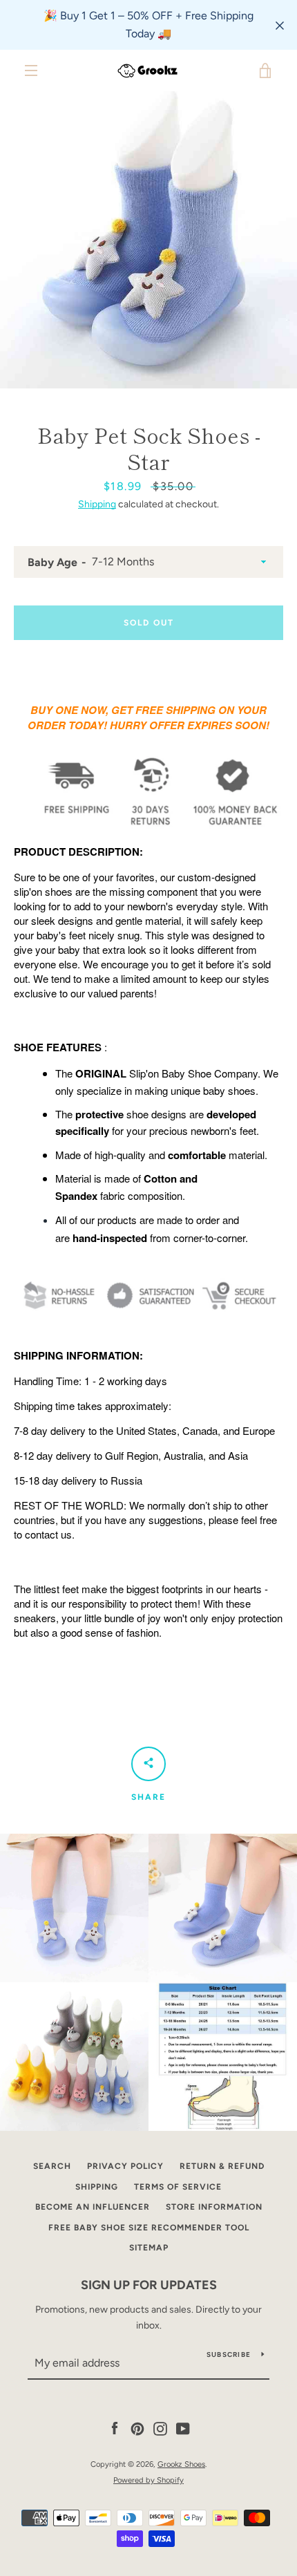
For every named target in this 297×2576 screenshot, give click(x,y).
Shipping (97, 504)
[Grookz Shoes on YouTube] (183, 2428)
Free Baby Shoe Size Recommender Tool (149, 2228)
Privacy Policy (125, 2166)
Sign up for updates (149, 2285)
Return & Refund (222, 2166)
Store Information (214, 2207)
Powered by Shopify (148, 2480)
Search (52, 2166)
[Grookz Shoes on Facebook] (115, 2428)
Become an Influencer (93, 2207)
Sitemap (149, 2248)
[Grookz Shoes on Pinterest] (137, 2428)
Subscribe (229, 2354)
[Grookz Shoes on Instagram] (160, 2428)
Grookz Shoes (181, 2464)
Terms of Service (178, 2187)
